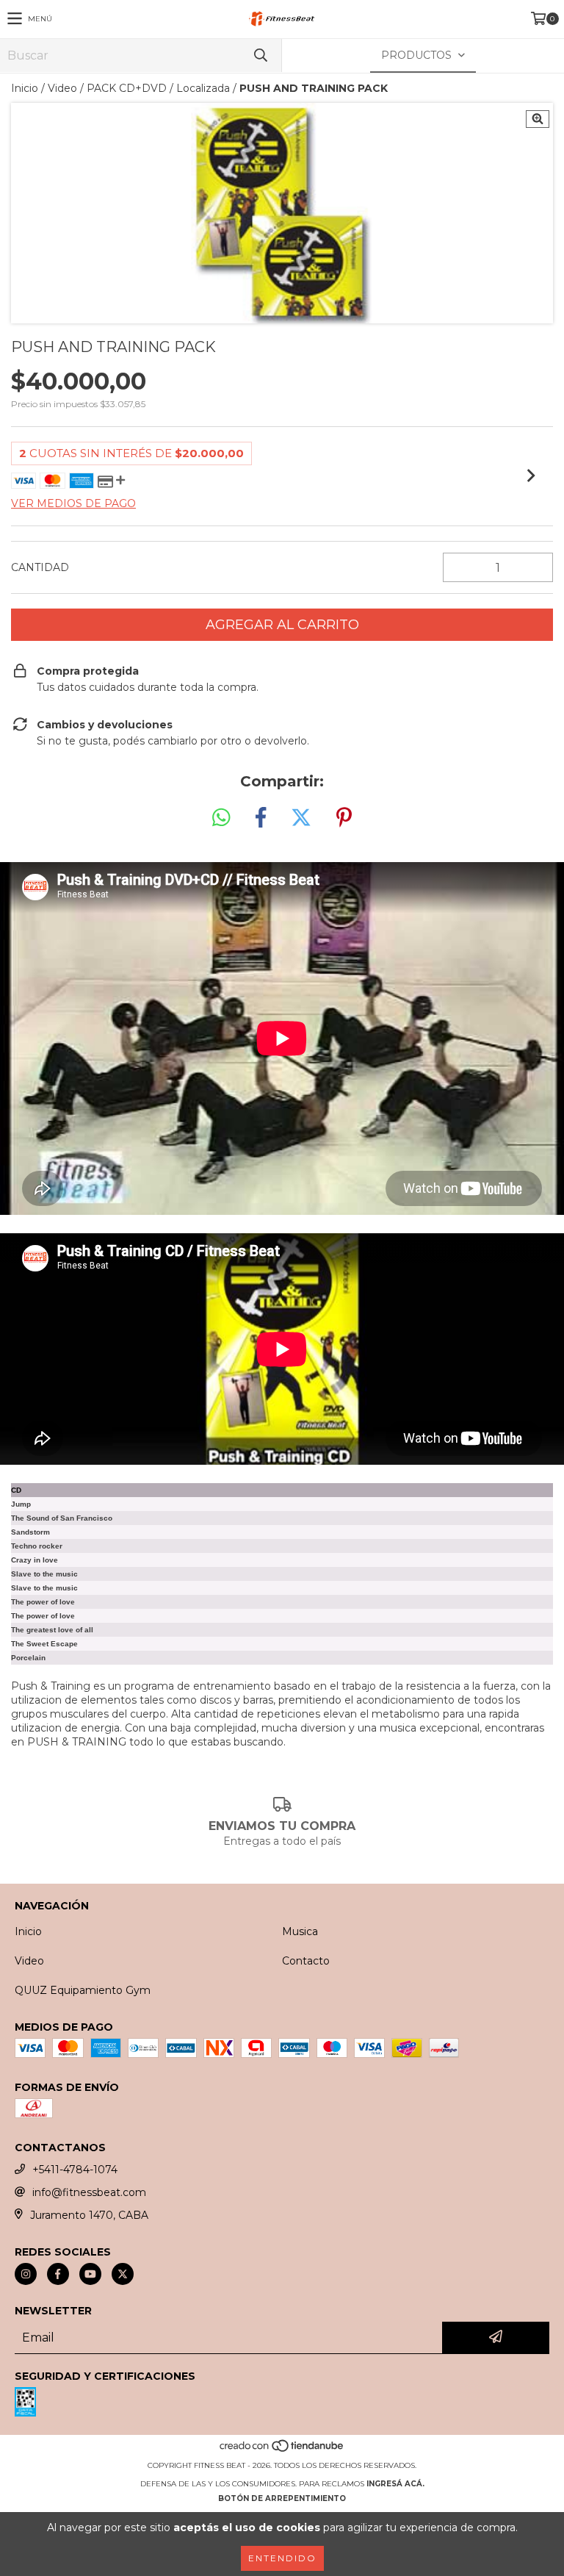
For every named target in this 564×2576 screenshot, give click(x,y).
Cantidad (40, 567)
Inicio (25, 88)
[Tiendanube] (282, 2451)
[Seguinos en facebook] (58, 2274)
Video (62, 88)
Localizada (203, 88)
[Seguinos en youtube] (90, 2274)
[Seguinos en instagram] (26, 2274)
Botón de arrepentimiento (282, 2498)
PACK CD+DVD (127, 88)
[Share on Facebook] (261, 818)
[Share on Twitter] (301, 818)
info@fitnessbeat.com (89, 2192)
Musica (300, 1931)
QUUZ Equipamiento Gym (83, 1990)
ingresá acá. (395, 2484)
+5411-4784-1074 (75, 2170)
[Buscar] (260, 55)
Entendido (282, 2558)
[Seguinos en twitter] (123, 2274)
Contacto (306, 1961)
